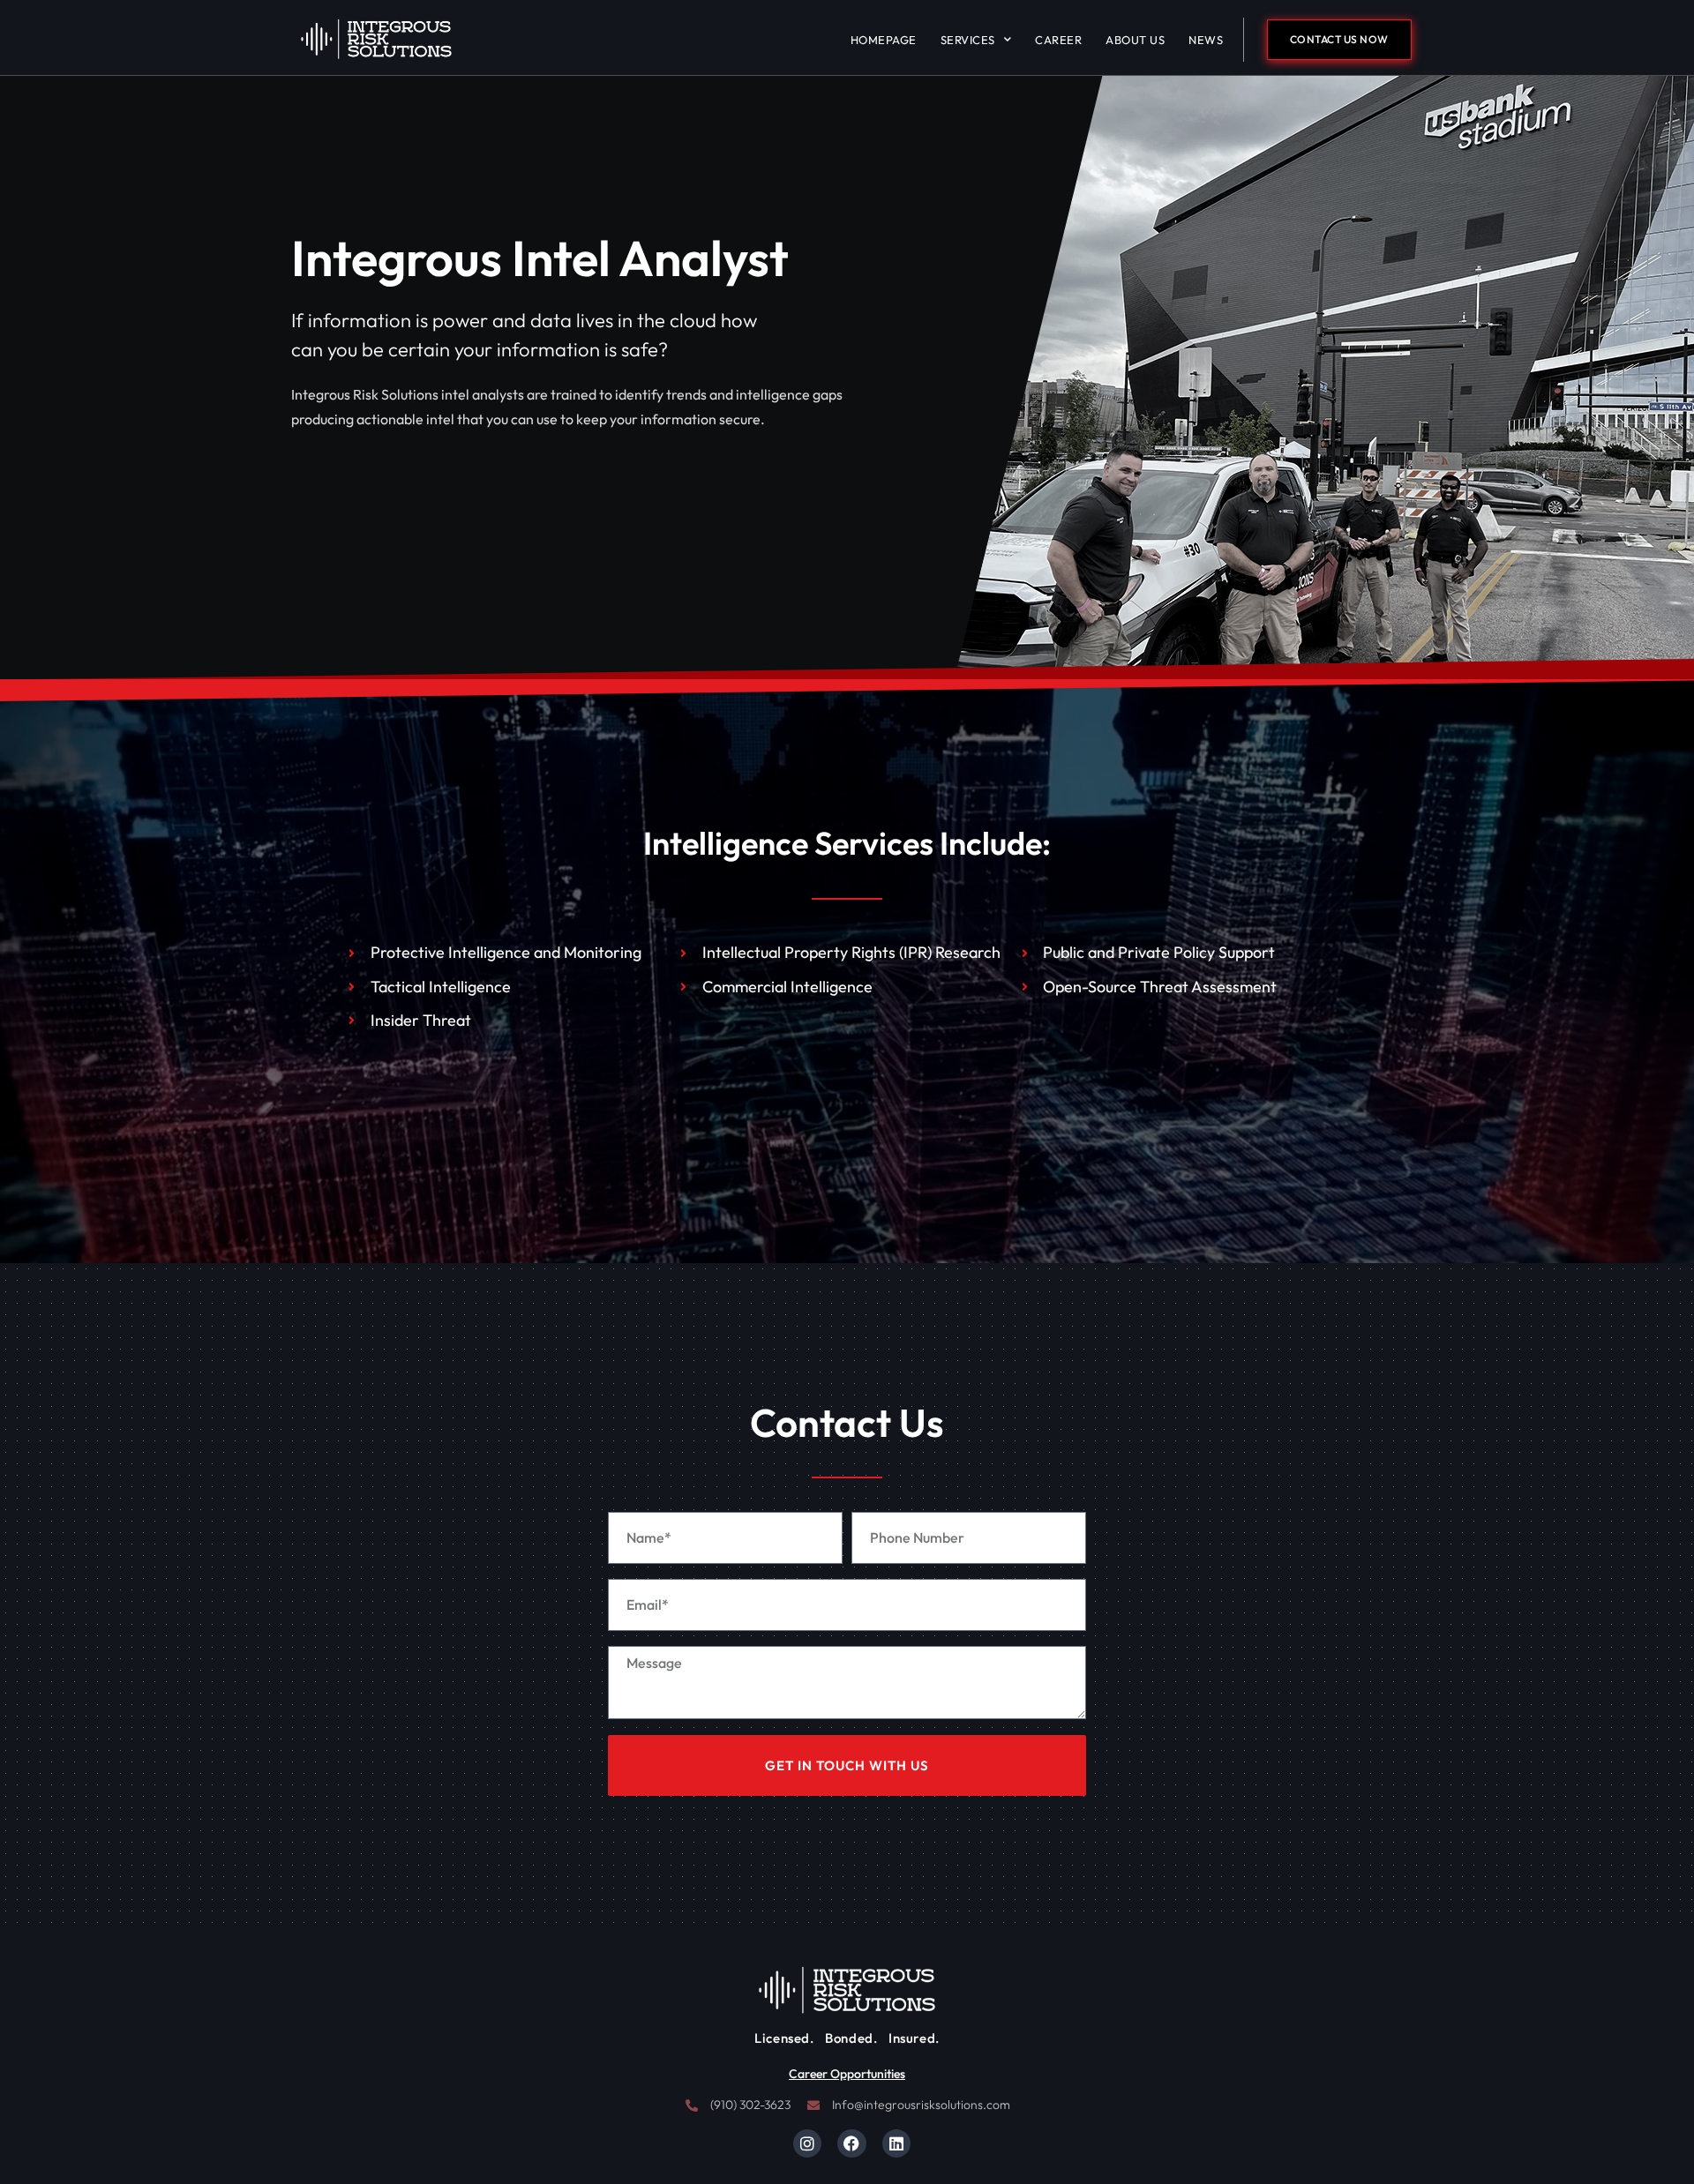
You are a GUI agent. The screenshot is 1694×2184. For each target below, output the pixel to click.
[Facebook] (851, 2143)
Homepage (884, 40)
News (1206, 40)
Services (968, 40)
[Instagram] (807, 2143)
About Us (1135, 40)
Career (1058, 40)
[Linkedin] (896, 2143)
